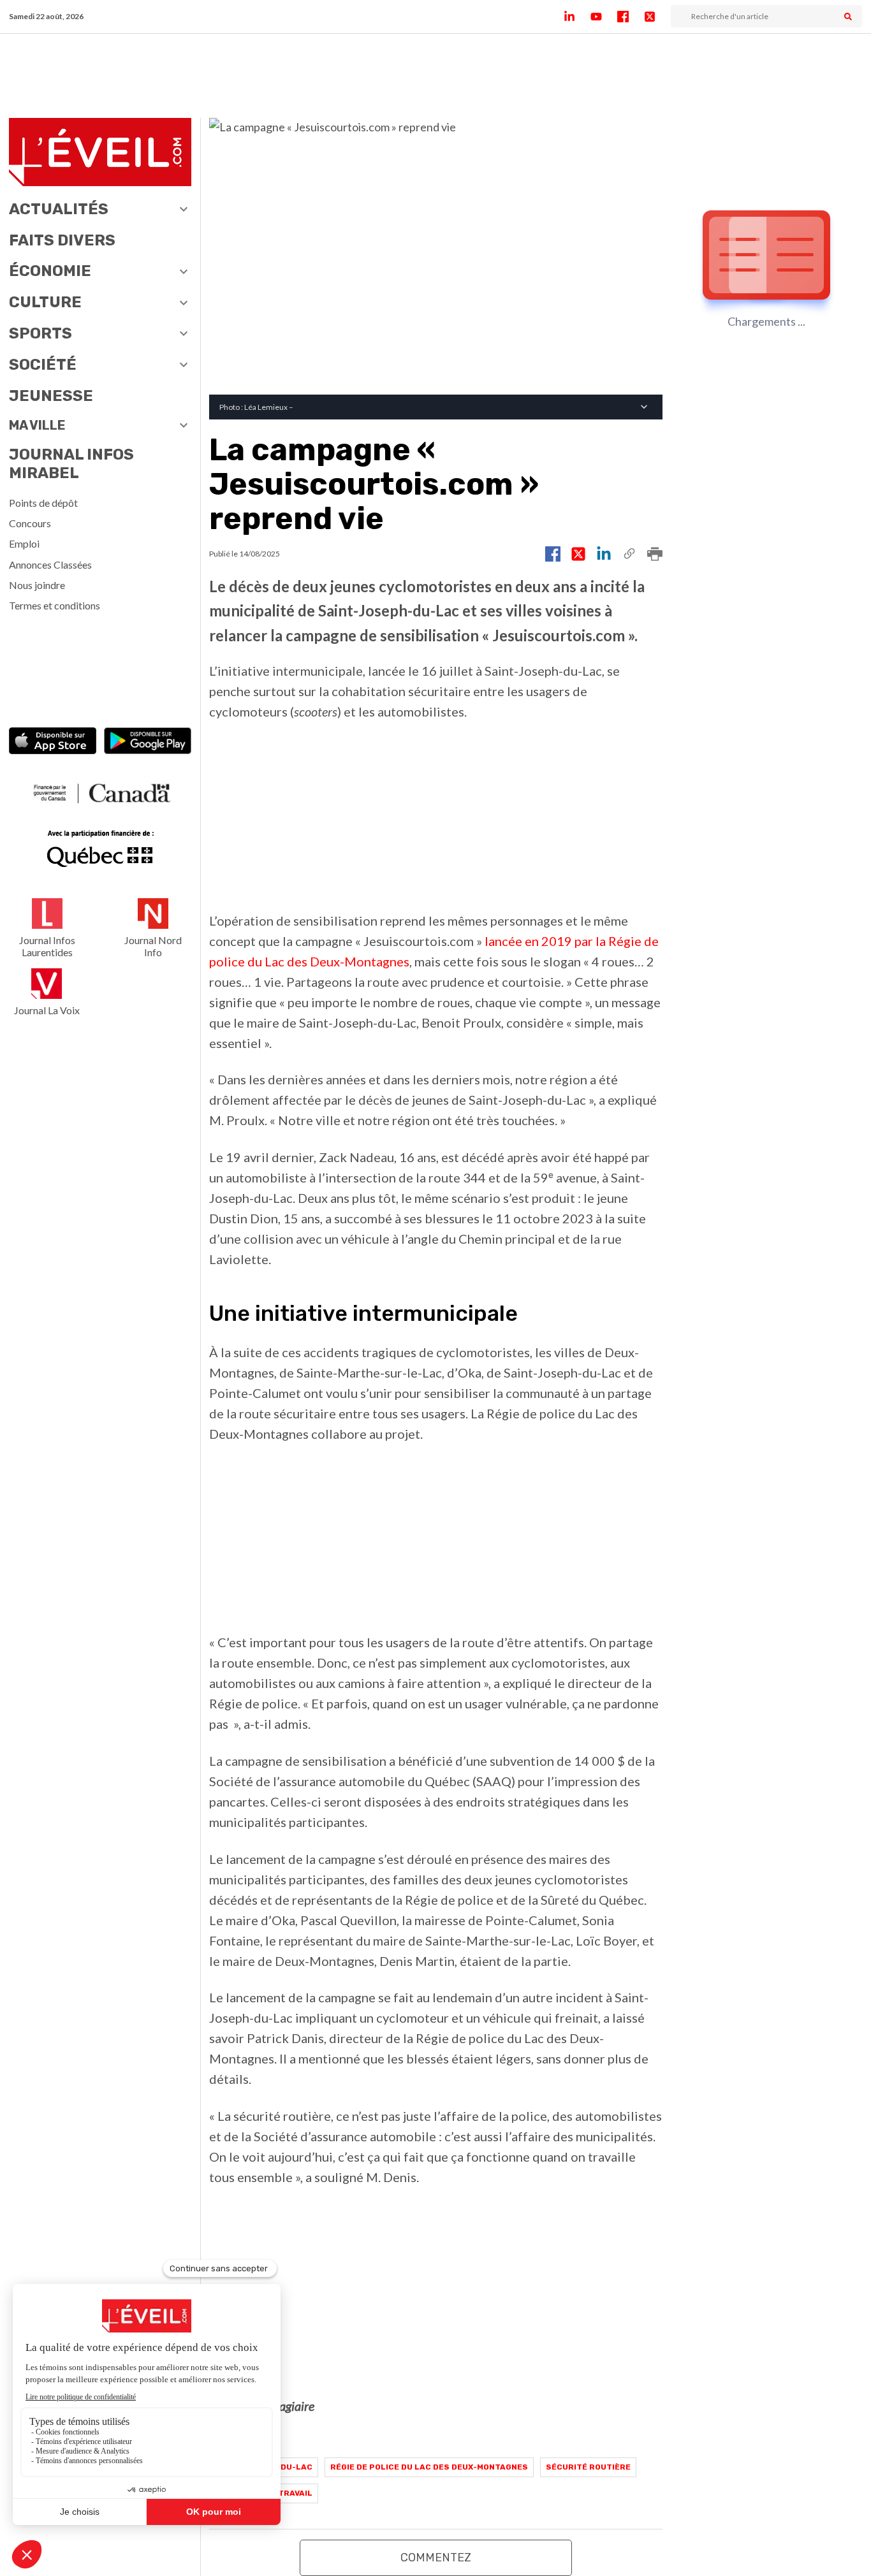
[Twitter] (657, 17)
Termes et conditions (55, 605)
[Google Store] (148, 742)
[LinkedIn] (577, 17)
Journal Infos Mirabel (71, 464)
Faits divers (62, 240)
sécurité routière (588, 2467)
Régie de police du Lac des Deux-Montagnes (429, 2467)
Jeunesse (51, 396)
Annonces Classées (50, 564)
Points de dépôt (43, 503)
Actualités (59, 209)
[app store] (53, 742)
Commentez (436, 2558)
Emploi (24, 543)
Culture (45, 302)
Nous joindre (37, 585)
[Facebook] (631, 17)
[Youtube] (604, 17)
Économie (50, 271)
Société (43, 365)
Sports (40, 333)
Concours (30, 523)
